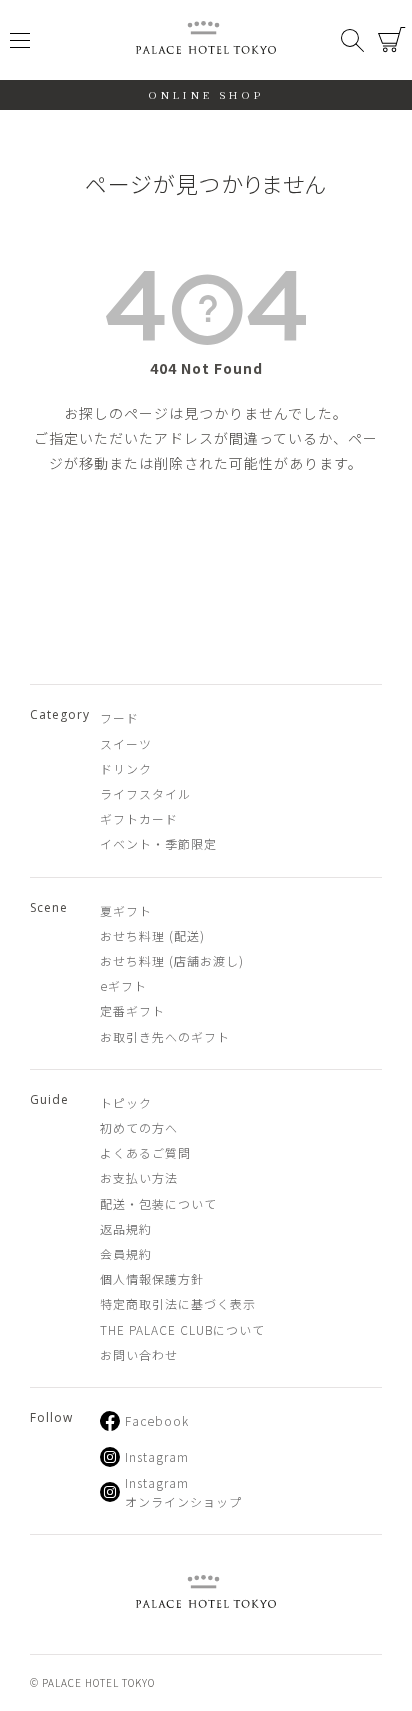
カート (392, 40)
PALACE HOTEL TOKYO (206, 1594)
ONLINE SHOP (206, 94)
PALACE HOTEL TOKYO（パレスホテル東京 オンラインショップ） (206, 40)
